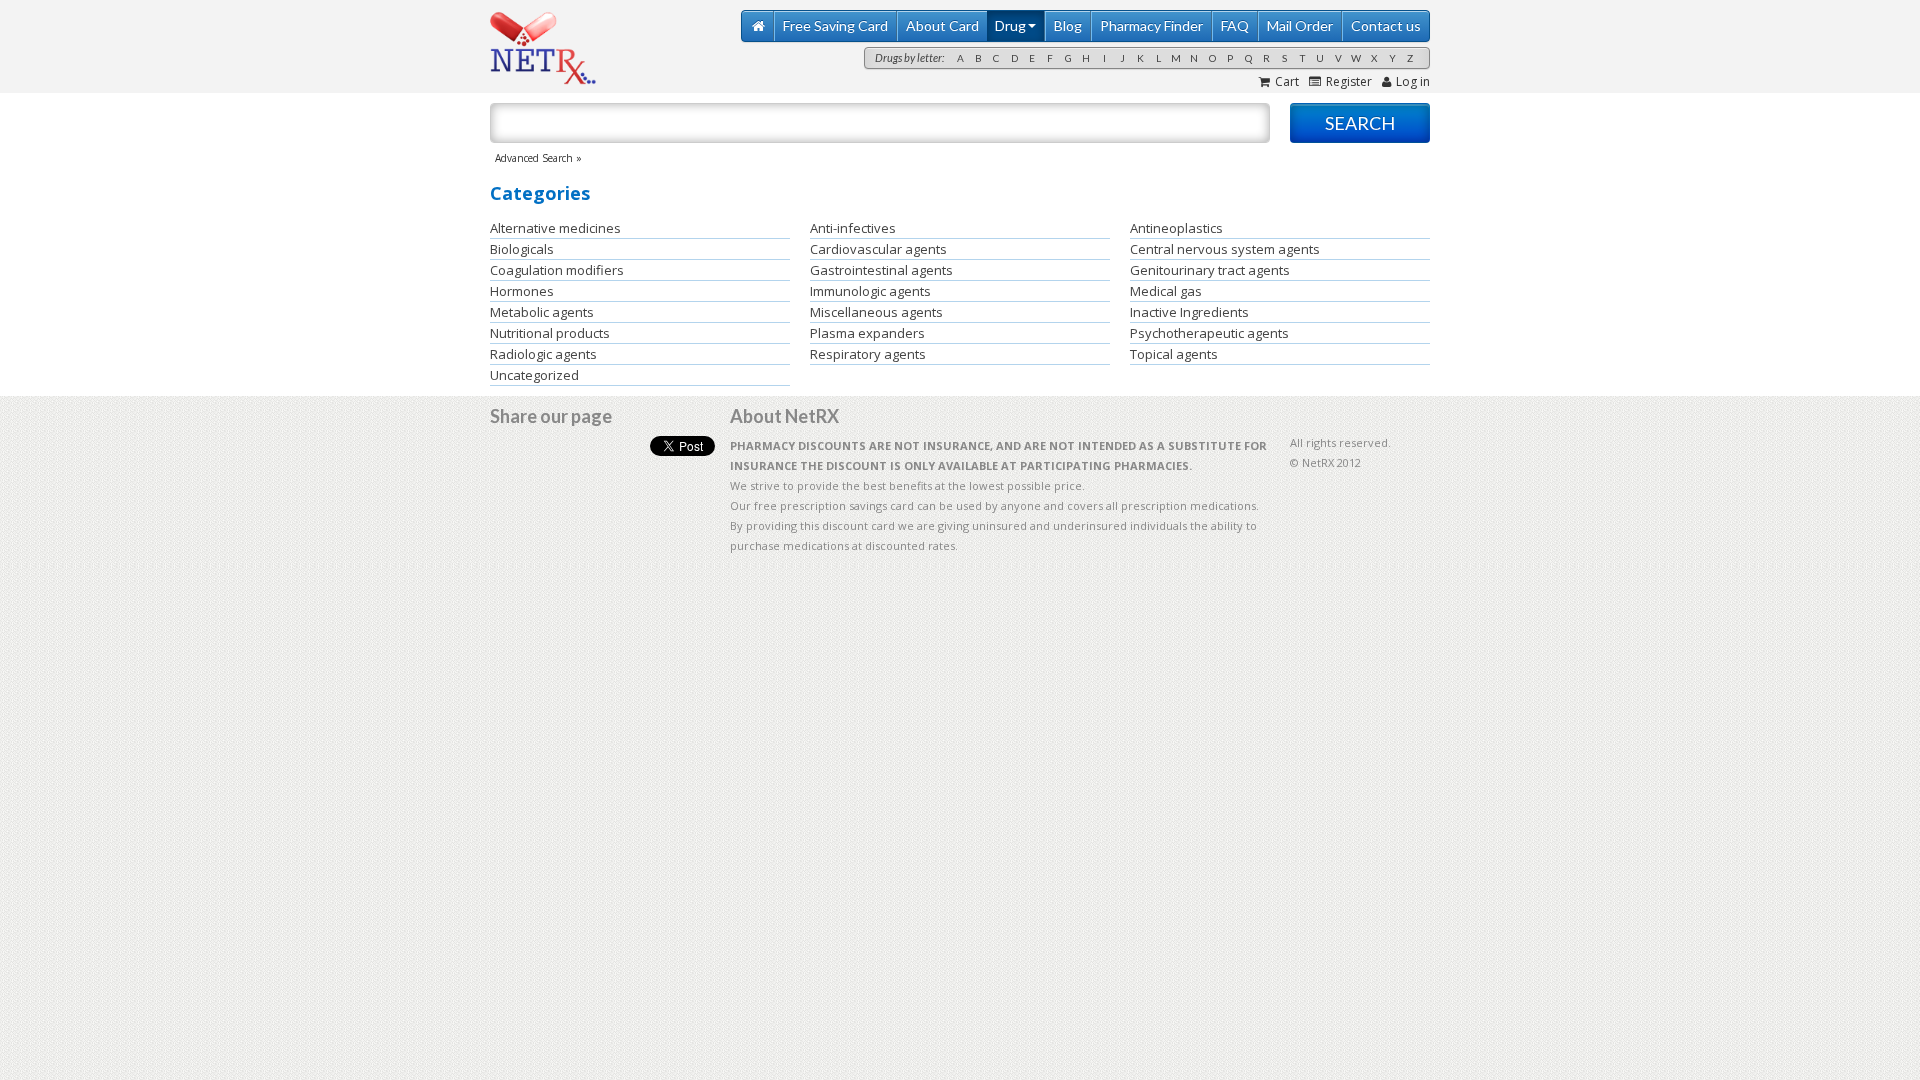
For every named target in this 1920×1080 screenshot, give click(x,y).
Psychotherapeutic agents (1209, 333)
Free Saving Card (835, 25)
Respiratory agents (868, 354)
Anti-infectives (853, 228)
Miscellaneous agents (876, 312)
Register (1349, 81)
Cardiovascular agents (878, 249)
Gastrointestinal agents (881, 270)
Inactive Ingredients (1189, 312)
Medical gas (1166, 291)
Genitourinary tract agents (1210, 270)
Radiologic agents (543, 354)
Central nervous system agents (1225, 249)
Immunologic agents (870, 291)
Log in (1413, 81)
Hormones (522, 291)
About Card (942, 25)
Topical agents (1174, 354)
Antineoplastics (1176, 228)
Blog (1068, 25)
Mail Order (1300, 25)
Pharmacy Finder (1151, 25)
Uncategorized (534, 375)
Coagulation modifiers (557, 270)
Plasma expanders (867, 333)
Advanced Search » (538, 158)
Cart (1287, 81)
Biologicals (522, 249)
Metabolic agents (542, 312)
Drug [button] (1010, 25)
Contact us (1386, 25)
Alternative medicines (555, 228)
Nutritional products (550, 333)
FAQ (1235, 25)
